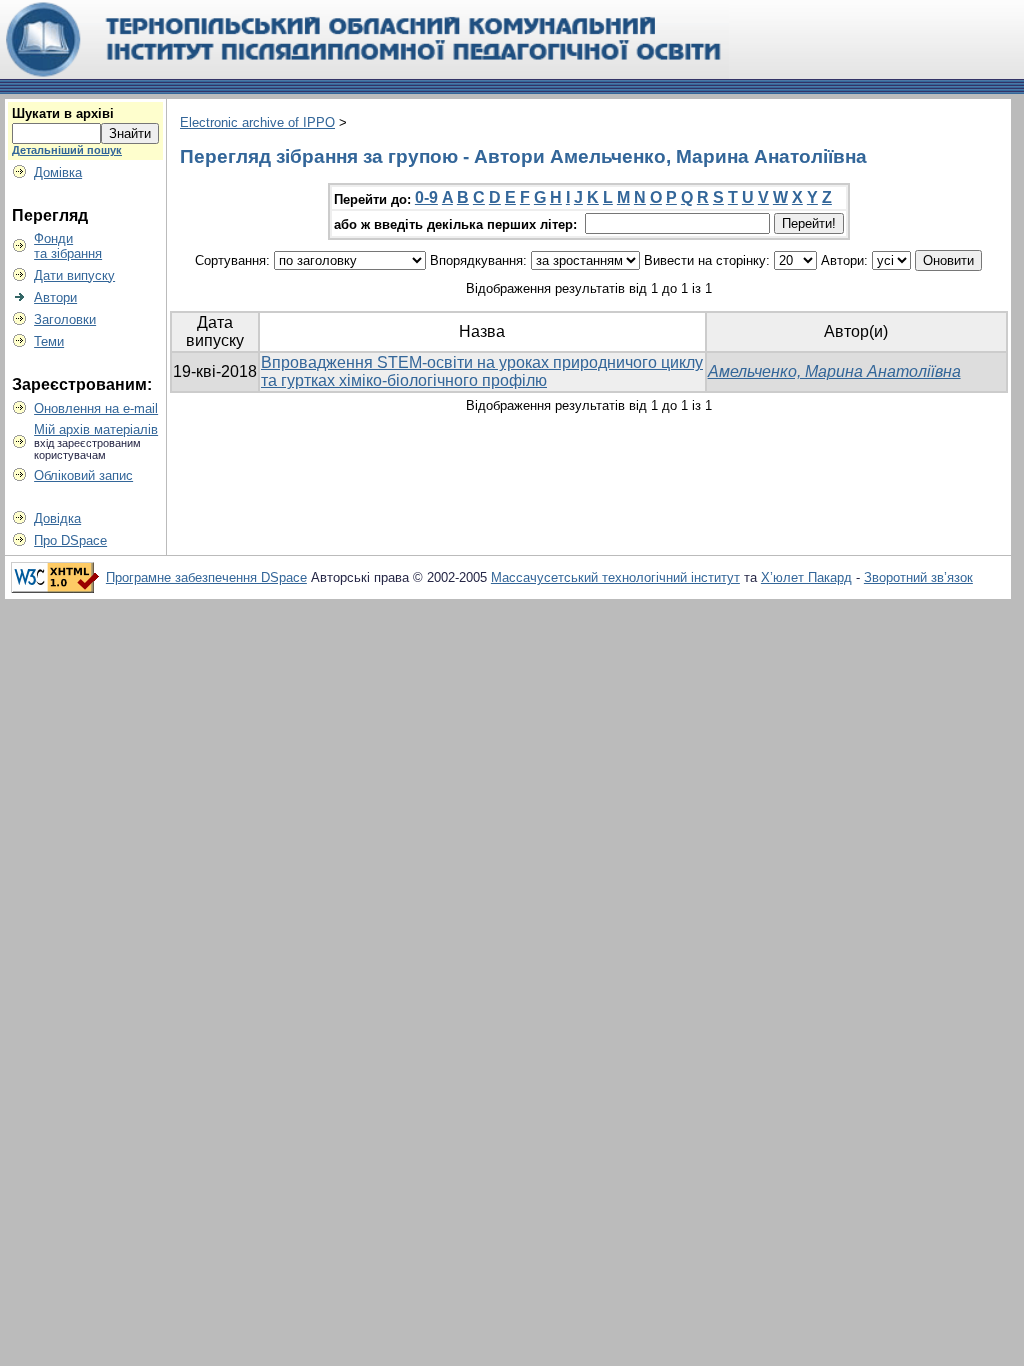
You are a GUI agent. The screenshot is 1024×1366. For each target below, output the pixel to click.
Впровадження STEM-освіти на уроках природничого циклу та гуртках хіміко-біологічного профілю (482, 371)
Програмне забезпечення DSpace (206, 577)
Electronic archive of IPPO (257, 122)
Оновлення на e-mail (96, 408)
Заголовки (65, 319)
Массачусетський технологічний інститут (615, 577)
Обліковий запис (83, 475)
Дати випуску (74, 275)
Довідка (57, 518)
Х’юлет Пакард (806, 577)
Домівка (58, 172)
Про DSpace (70, 540)
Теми (49, 341)
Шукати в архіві (63, 113)
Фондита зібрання (68, 246)
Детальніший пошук (67, 150)
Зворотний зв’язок (918, 577)
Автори (55, 297)
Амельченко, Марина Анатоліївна (834, 371)
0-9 (426, 197)
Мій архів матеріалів (96, 429)
